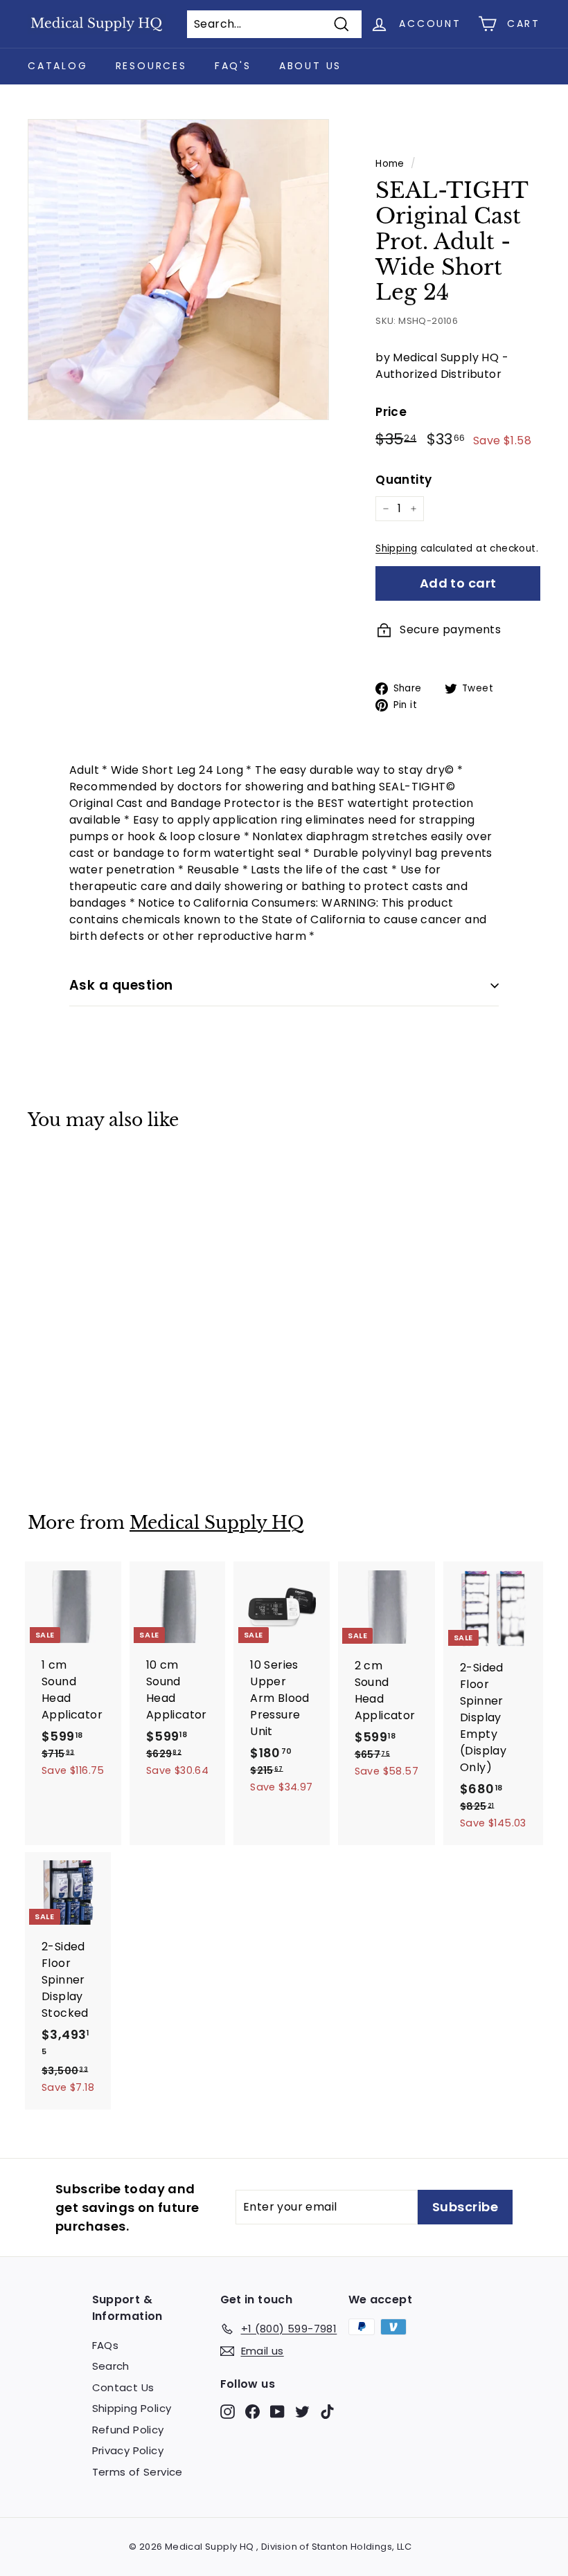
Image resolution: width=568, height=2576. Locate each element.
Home (390, 164)
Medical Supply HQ (217, 1523)
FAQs (106, 2345)
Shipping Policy (132, 2408)
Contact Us (123, 2387)
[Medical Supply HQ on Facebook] (252, 2411)
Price (391, 412)
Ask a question (121, 985)
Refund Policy (128, 2430)
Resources (151, 66)
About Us (310, 66)
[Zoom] (178, 270)
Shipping (396, 548)
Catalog (58, 66)
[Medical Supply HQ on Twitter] (302, 2411)
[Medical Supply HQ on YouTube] (277, 2411)
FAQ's (233, 66)
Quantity (403, 480)
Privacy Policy (128, 2450)
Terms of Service (137, 2472)
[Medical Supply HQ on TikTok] (327, 2411)
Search (111, 2366)
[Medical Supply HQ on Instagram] (228, 2411)
